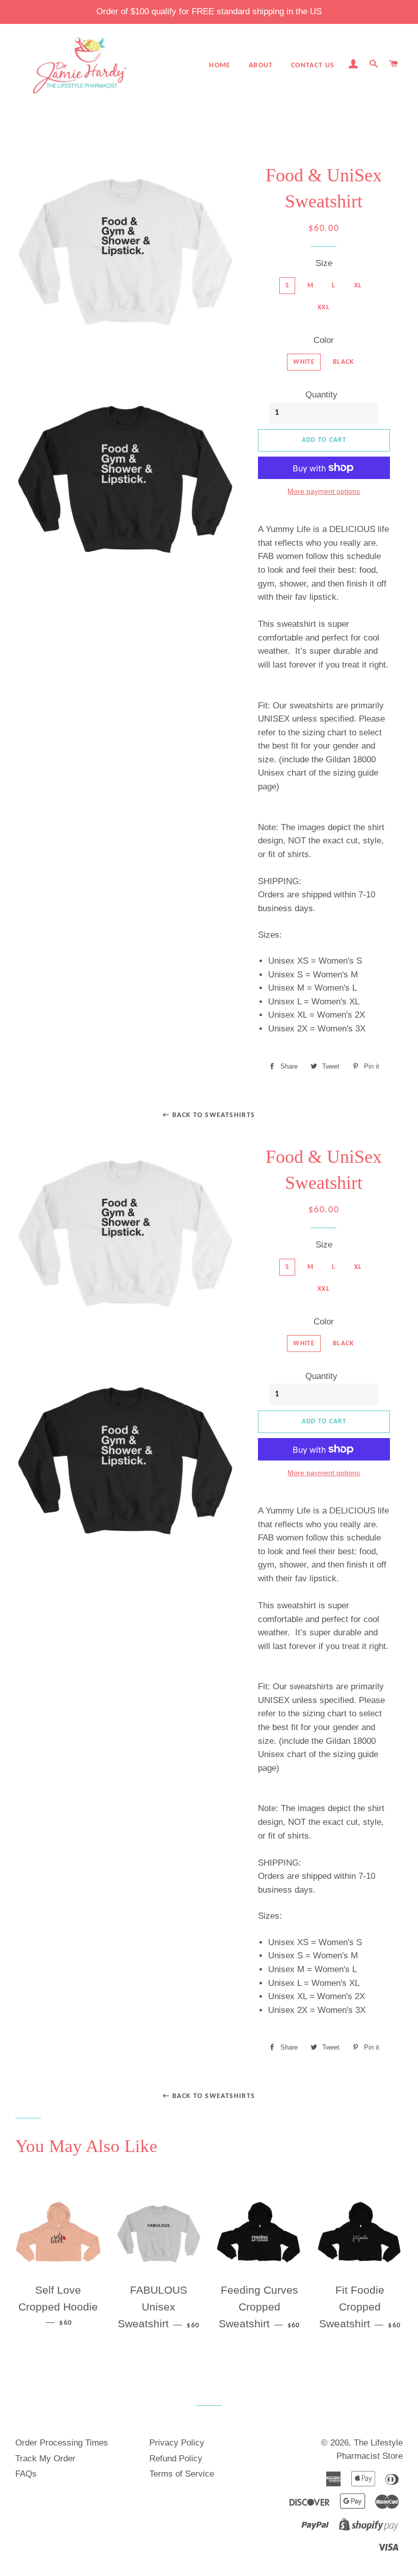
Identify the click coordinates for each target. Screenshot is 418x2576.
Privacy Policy (177, 2443)
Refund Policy (176, 2459)
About (261, 65)
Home (220, 65)
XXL (324, 308)
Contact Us (313, 65)
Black (344, 362)
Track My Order (45, 2459)
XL (358, 286)
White (304, 362)
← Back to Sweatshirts (209, 1115)
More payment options (324, 491)
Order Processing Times (62, 2443)
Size (324, 263)
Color (324, 340)
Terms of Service (182, 2474)
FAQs (26, 2474)
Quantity (321, 395)
